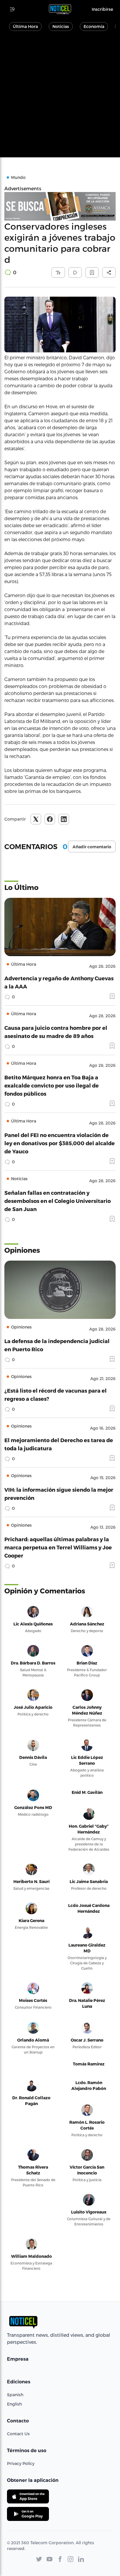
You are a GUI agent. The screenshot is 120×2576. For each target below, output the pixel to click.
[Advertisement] (60, 97)
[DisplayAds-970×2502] (60, 206)
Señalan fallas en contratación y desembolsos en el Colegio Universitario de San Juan (58, 1201)
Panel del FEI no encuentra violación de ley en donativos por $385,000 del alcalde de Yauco (60, 1143)
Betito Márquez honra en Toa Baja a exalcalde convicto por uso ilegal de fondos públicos (52, 1085)
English (14, 2404)
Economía (94, 26)
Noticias (61, 26)
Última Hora (25, 26)
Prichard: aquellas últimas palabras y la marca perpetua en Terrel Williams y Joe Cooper (58, 1547)
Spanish (15, 2395)
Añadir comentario (92, 847)
